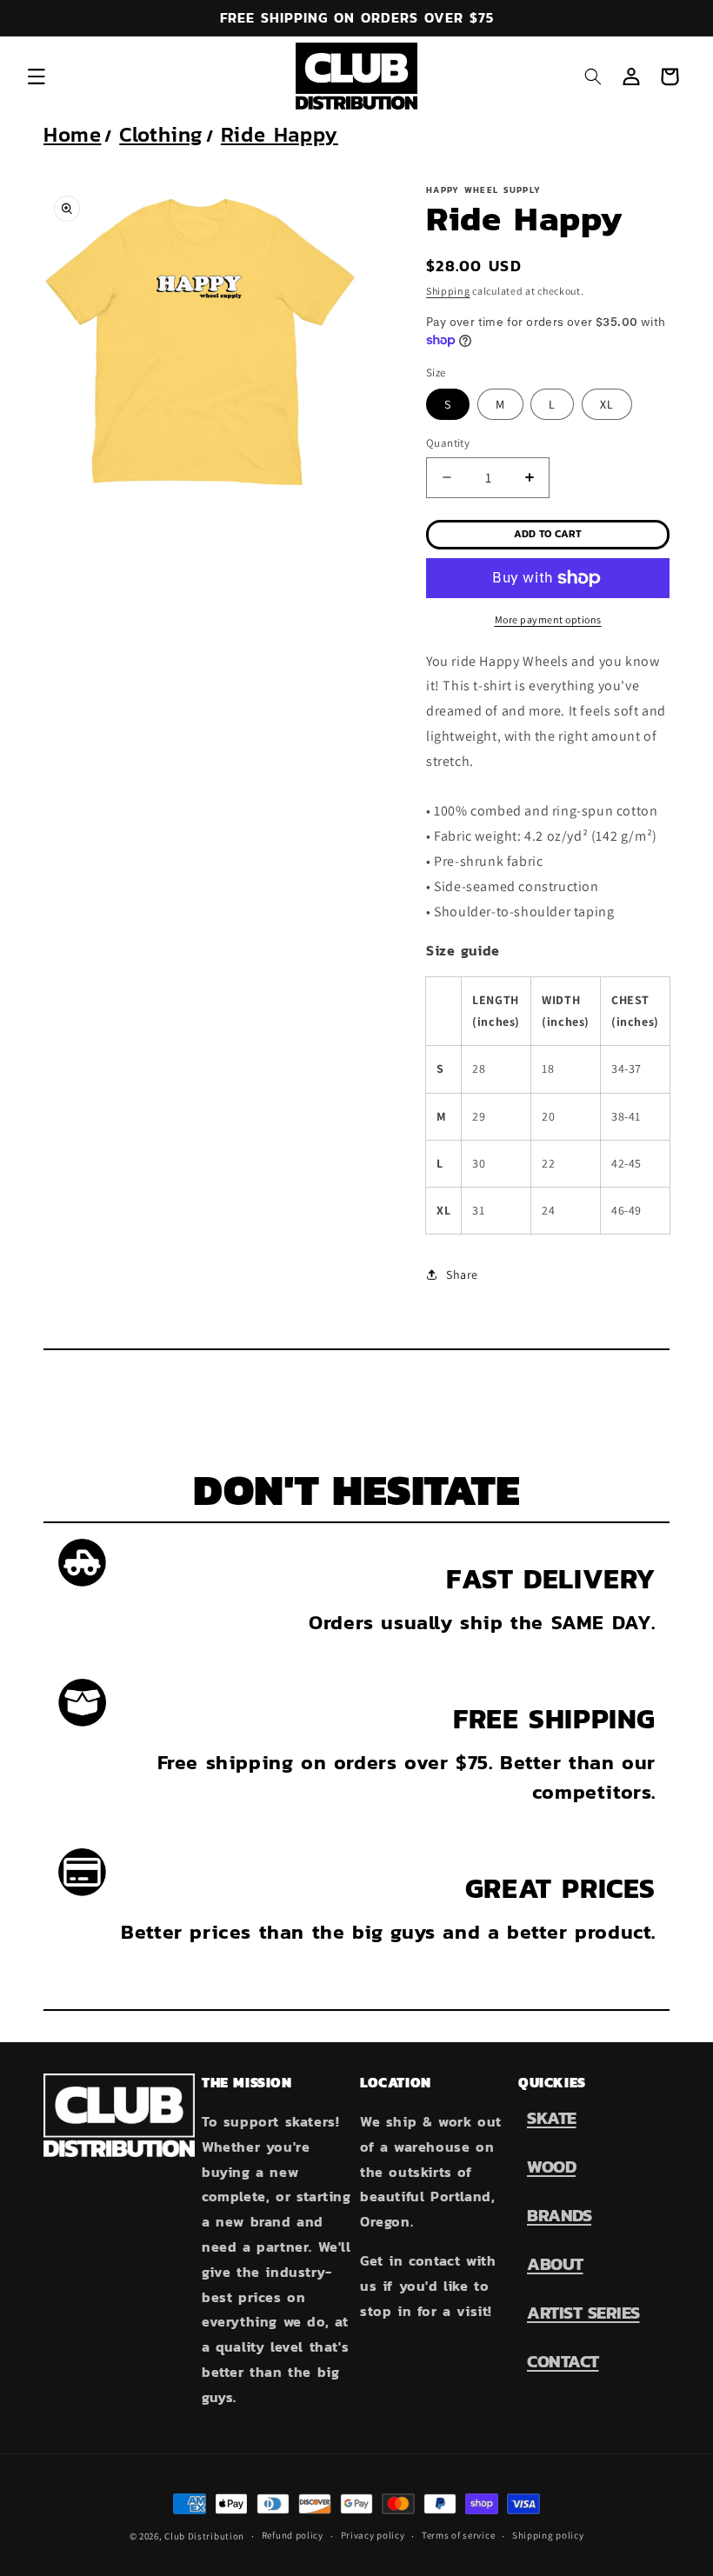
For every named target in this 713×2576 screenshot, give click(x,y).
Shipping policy (548, 2535)
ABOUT (555, 2264)
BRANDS (559, 2215)
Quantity (448, 443)
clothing (161, 134)
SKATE (552, 2118)
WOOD (551, 2167)
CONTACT (563, 2361)
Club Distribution (204, 2536)
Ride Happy (280, 134)
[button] (37, 77)
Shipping (448, 291)
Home (72, 134)
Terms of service (458, 2535)
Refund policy (293, 2535)
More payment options (548, 619)
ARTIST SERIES (583, 2313)
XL (607, 404)
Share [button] (462, 1275)
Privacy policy (373, 2535)
